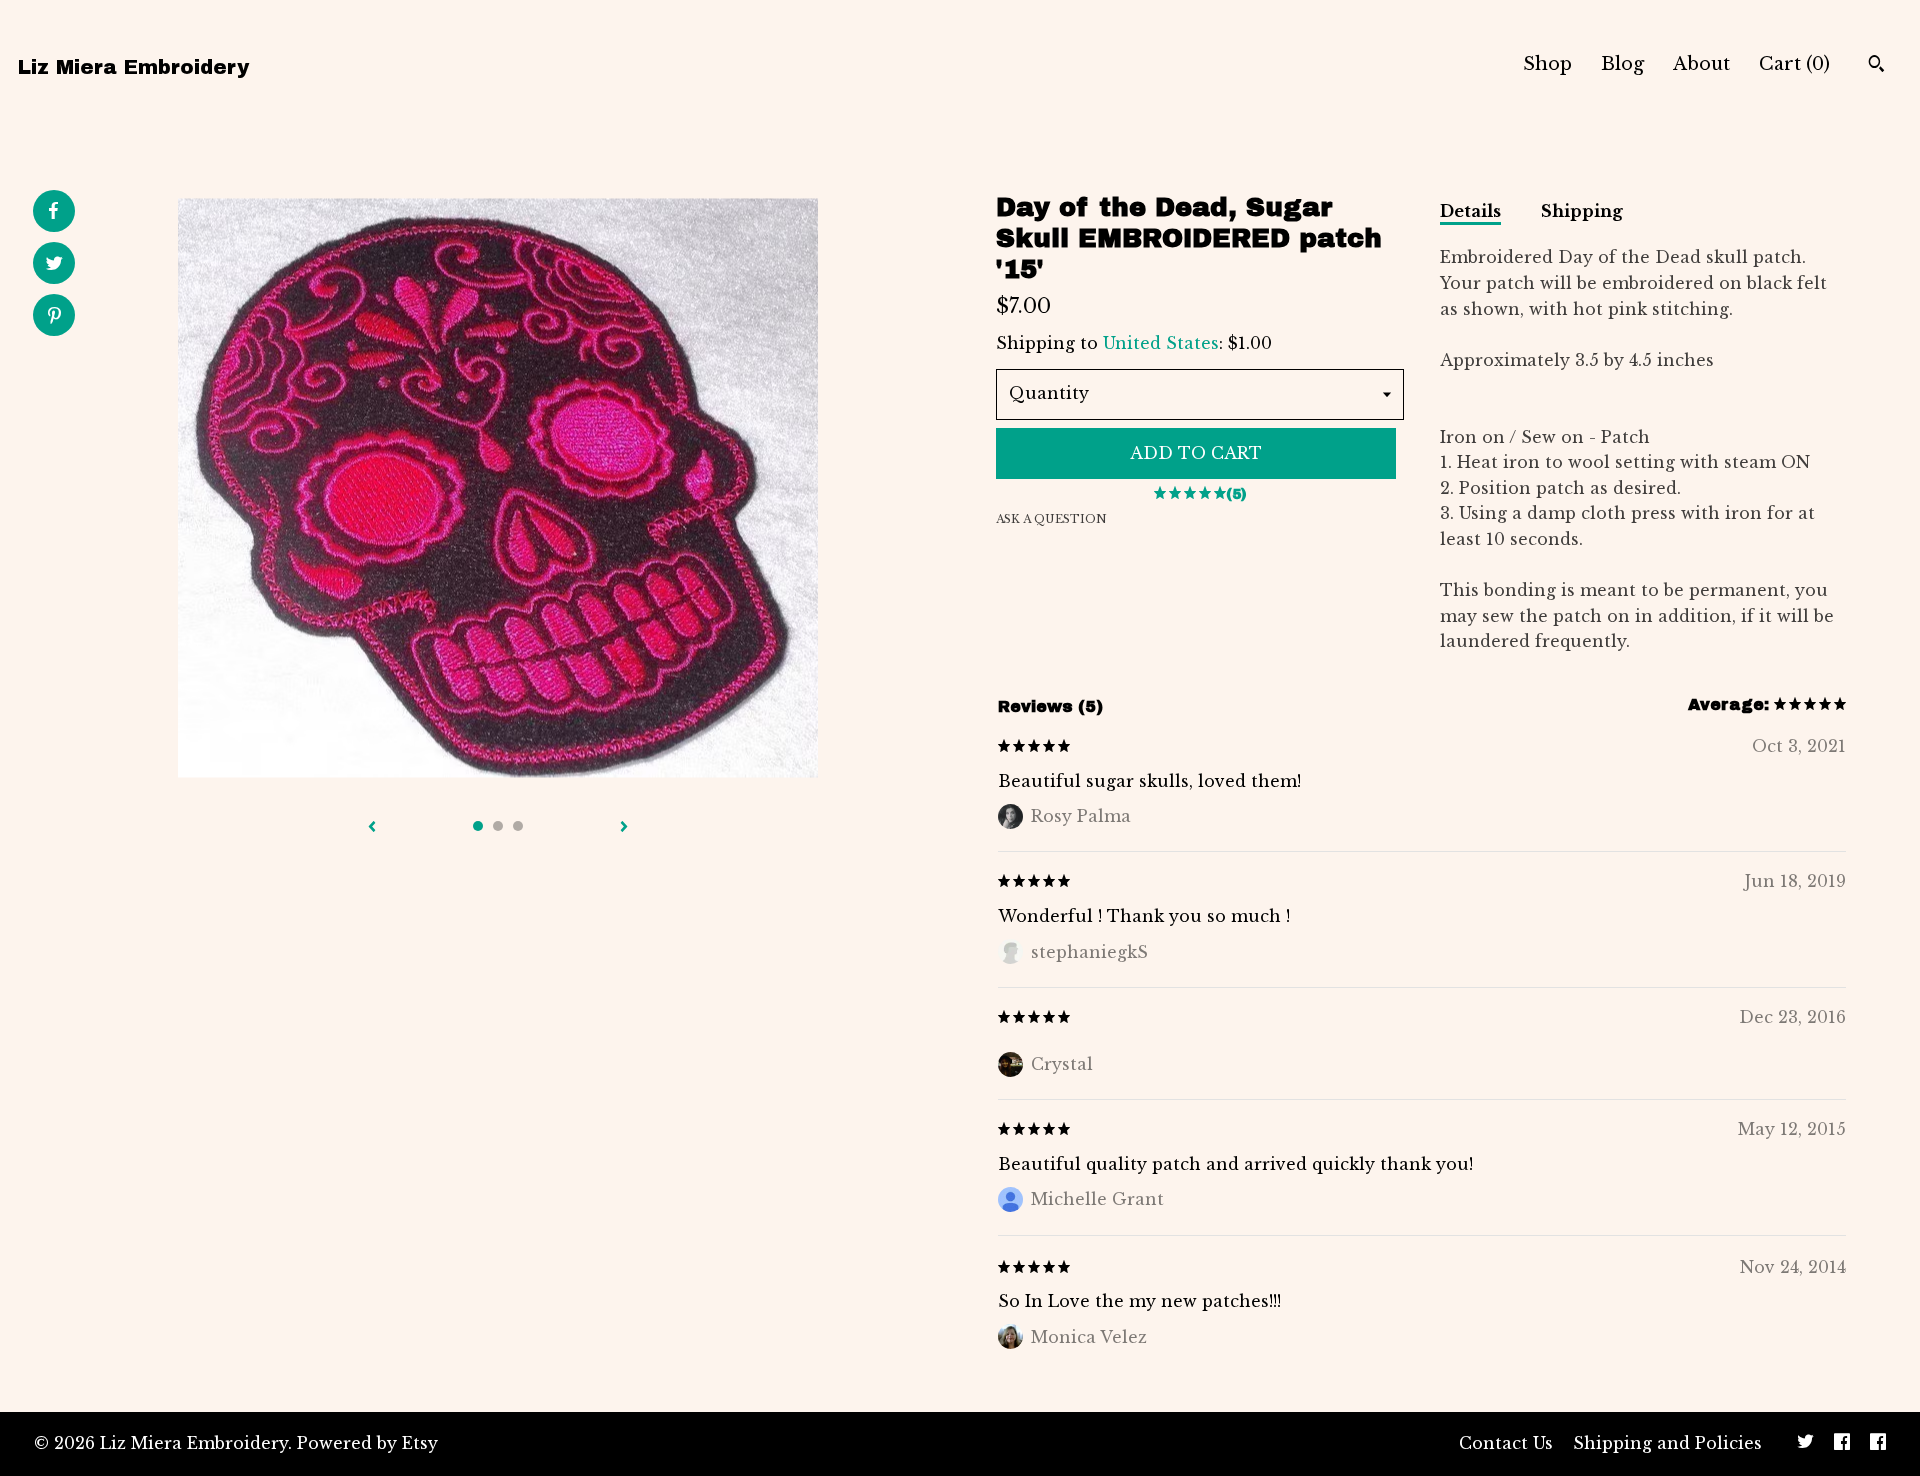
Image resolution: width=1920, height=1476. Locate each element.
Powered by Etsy (367, 1443)
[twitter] (1805, 1444)
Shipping (1582, 211)
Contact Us (1506, 1443)
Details (1470, 211)
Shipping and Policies (1667, 1443)
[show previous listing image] (372, 828)
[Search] (1876, 66)
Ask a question (1051, 519)
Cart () (1794, 64)
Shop (1547, 64)
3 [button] (518, 826)
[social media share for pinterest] (54, 317)
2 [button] (498, 826)
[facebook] (1842, 1444)
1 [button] (478, 826)
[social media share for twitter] (54, 265)
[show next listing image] (624, 828)
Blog (1622, 64)
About (1701, 64)
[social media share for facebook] (53, 211)
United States (1161, 343)
